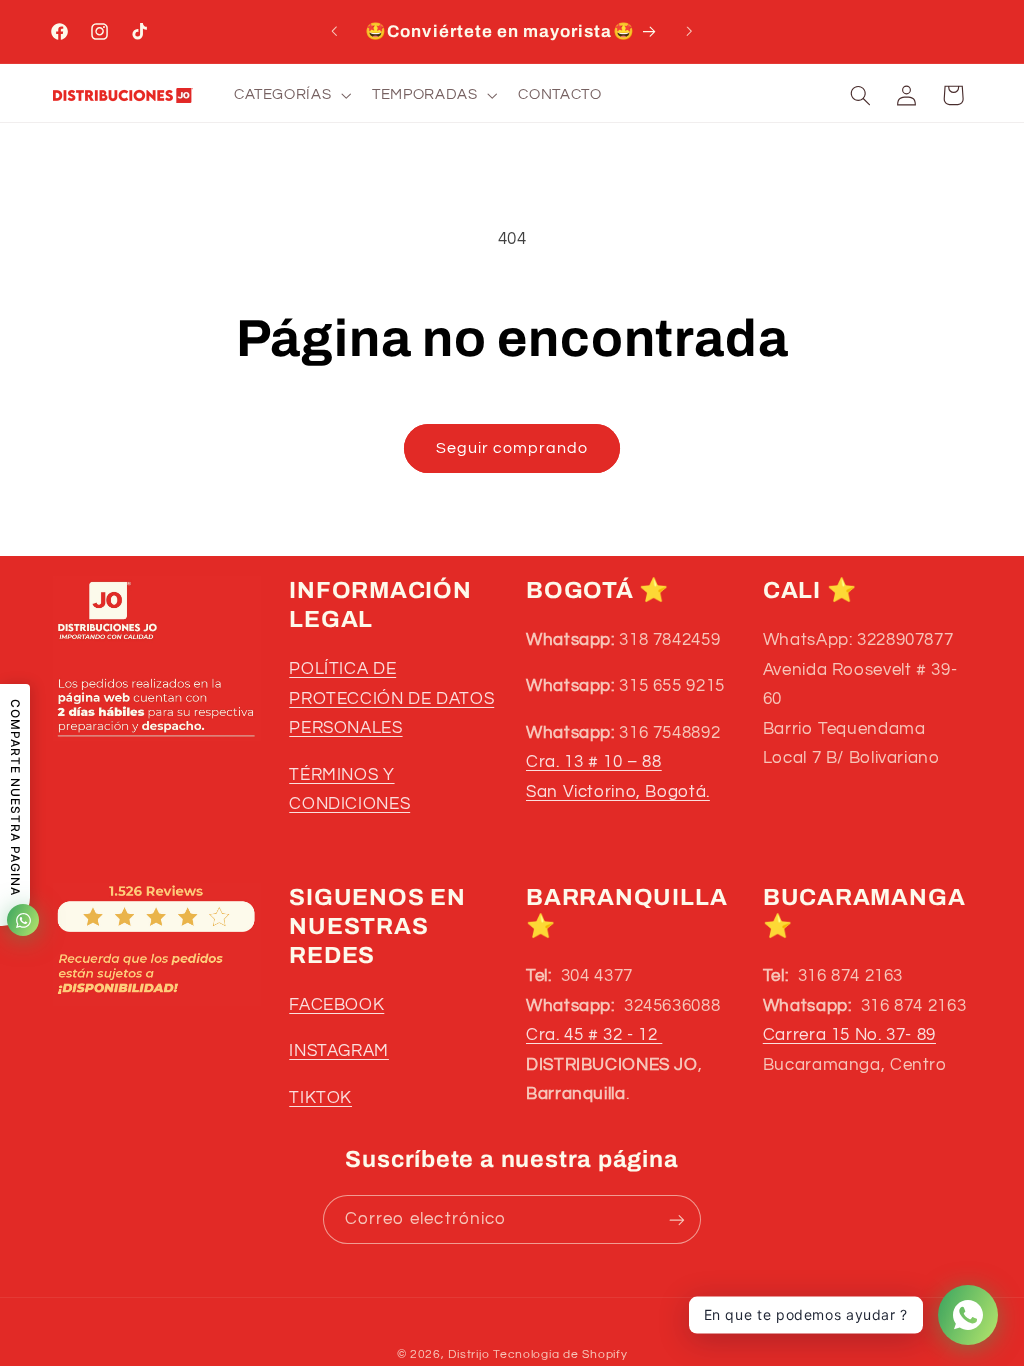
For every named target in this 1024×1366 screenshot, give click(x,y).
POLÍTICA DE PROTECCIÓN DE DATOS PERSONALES (391, 698)
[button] (290, 95)
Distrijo (470, 1354)
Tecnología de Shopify (560, 1354)
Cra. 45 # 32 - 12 (594, 1035)
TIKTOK (320, 1098)
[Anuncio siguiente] (690, 32)
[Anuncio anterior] (334, 32)
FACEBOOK (336, 1005)
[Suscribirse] (677, 1219)
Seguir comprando (512, 448)
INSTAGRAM (339, 1051)
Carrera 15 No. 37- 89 (849, 1035)
